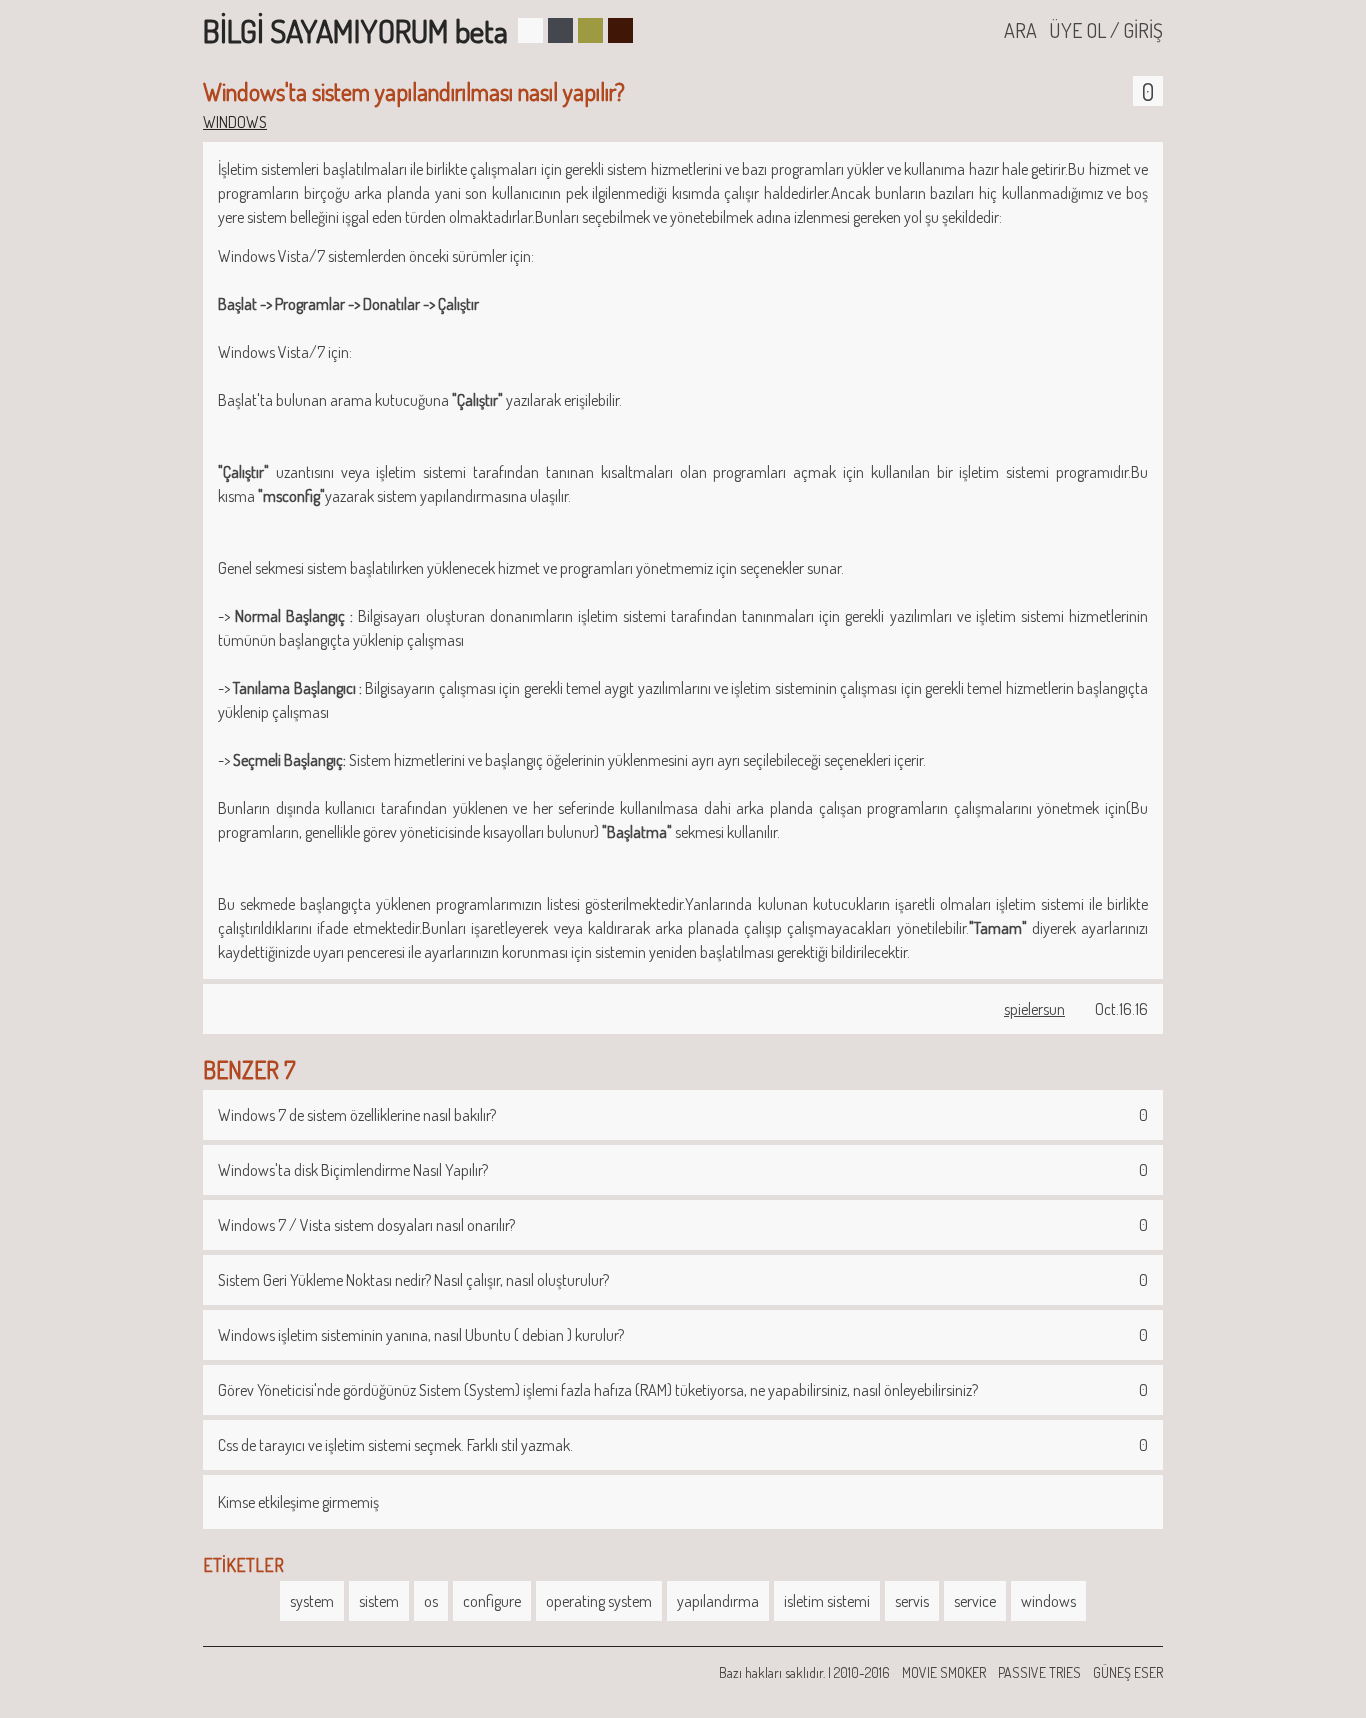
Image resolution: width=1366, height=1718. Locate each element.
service (975, 1601)
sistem (379, 1601)
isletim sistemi (827, 1601)
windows (1048, 1601)
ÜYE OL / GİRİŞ (1106, 30)
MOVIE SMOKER (944, 1672)
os (431, 1601)
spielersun (1034, 1009)
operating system (599, 1601)
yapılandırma (718, 1601)
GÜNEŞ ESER (1128, 1672)
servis (912, 1601)
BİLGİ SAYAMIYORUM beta (355, 30)
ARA (1020, 30)
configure (492, 1601)
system (312, 1601)
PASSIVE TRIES (1039, 1672)
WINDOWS (235, 122)
